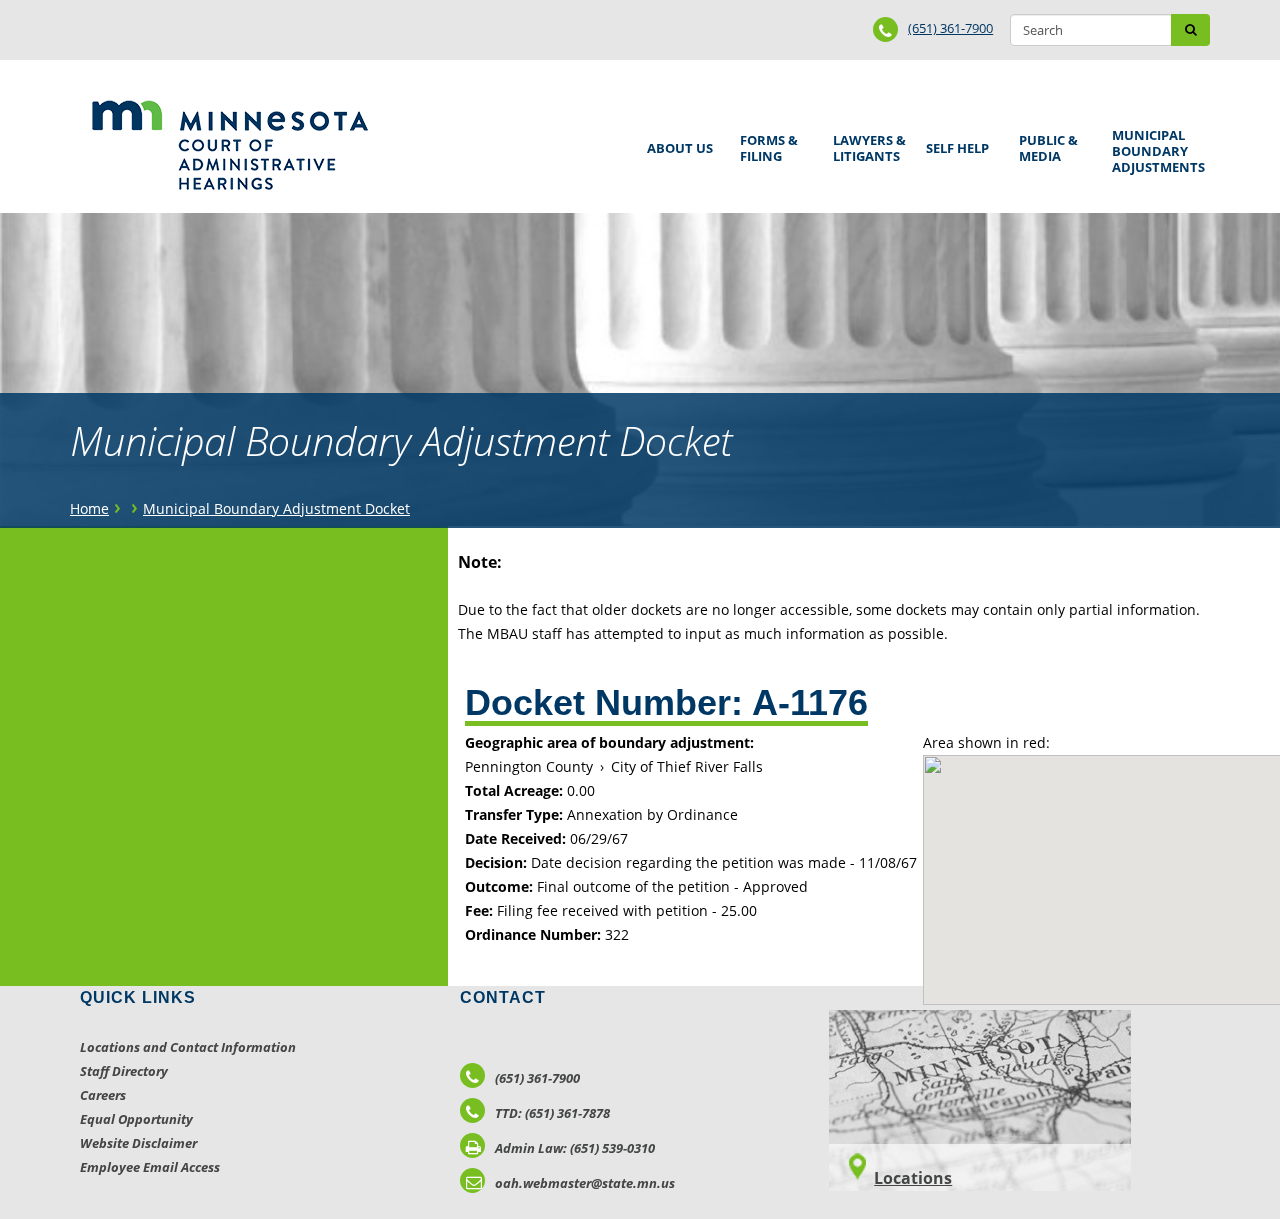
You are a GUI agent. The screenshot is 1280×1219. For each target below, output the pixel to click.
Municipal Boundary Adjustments (1155, 151)
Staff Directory (124, 1071)
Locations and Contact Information (188, 1047)
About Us (676, 141)
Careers (103, 1095)
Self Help (954, 141)
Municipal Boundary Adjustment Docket (276, 508)
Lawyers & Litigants (866, 145)
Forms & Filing (765, 145)
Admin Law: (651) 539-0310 (575, 1148)
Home (89, 508)
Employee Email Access (150, 1167)
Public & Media (1045, 145)
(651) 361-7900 (950, 28)
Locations (913, 1178)
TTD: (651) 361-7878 (552, 1113)
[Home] (229, 145)
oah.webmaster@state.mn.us (585, 1183)
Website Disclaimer (138, 1143)
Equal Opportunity (136, 1119)
